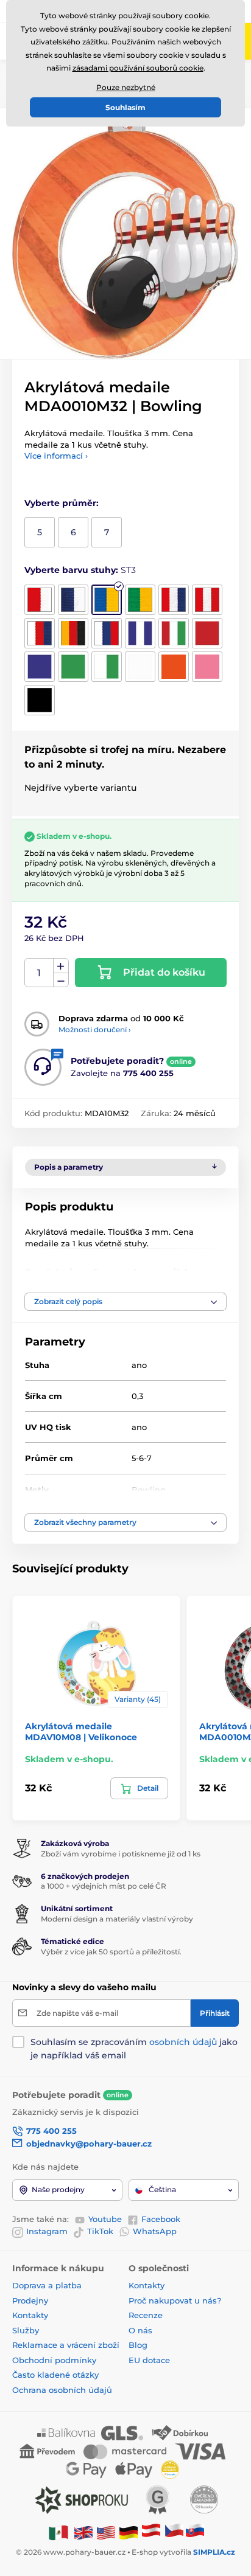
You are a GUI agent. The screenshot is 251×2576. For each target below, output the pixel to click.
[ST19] (40, 700)
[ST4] (140, 600)
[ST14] (73, 667)
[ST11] (174, 633)
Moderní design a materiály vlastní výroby (117, 1919)
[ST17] (174, 667)
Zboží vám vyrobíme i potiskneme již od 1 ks (121, 1854)
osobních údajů (183, 2042)
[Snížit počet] (61, 980)
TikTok (100, 2231)
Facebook (161, 2219)
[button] (125, 1302)
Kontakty (30, 2315)
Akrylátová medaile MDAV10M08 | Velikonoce (81, 1732)
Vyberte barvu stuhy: (80, 570)
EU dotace (149, 2360)
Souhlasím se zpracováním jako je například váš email (134, 2049)
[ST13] (40, 667)
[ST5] (174, 600)
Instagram (47, 2231)
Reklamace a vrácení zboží (67, 2345)
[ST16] (140, 667)
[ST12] (207, 633)
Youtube (105, 2219)
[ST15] (107, 667)
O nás (140, 2330)
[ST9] (107, 633)
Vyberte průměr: (62, 503)
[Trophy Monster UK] (83, 2532)
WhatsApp (155, 2231)
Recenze (146, 2315)
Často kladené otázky (55, 2375)
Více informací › (56, 456)
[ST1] (40, 600)
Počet (39, 973)
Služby (26, 2330)
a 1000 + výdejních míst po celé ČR (104, 1886)
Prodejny (30, 2300)
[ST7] (40, 633)
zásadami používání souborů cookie (138, 68)
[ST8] (73, 633)
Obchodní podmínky (54, 2360)
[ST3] (107, 600)
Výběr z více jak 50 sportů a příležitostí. (111, 1952)
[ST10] (140, 633)
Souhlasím (125, 107)
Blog (138, 2345)
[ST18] (207, 667)
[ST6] (207, 600)
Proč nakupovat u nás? (175, 2300)
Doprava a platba (47, 2285)
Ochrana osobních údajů (62, 2390)
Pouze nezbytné (126, 87)
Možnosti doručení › (95, 1029)
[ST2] (73, 600)
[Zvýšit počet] (61, 966)
